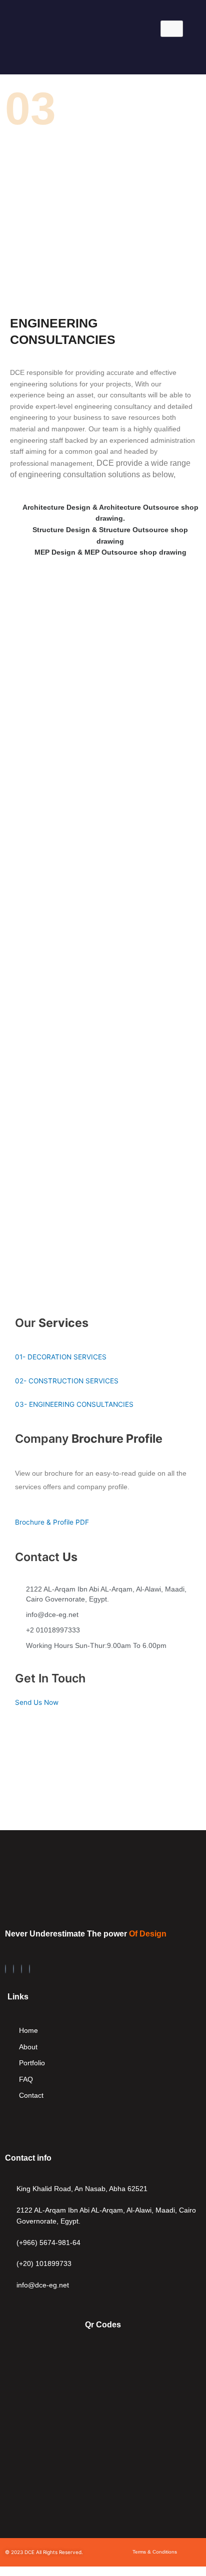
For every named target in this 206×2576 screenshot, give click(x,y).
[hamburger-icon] (172, 29)
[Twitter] (29, 1969)
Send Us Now (37, 1702)
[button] (94, 55)
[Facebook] (5, 1969)
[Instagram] (21, 1969)
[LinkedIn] (13, 1969)
